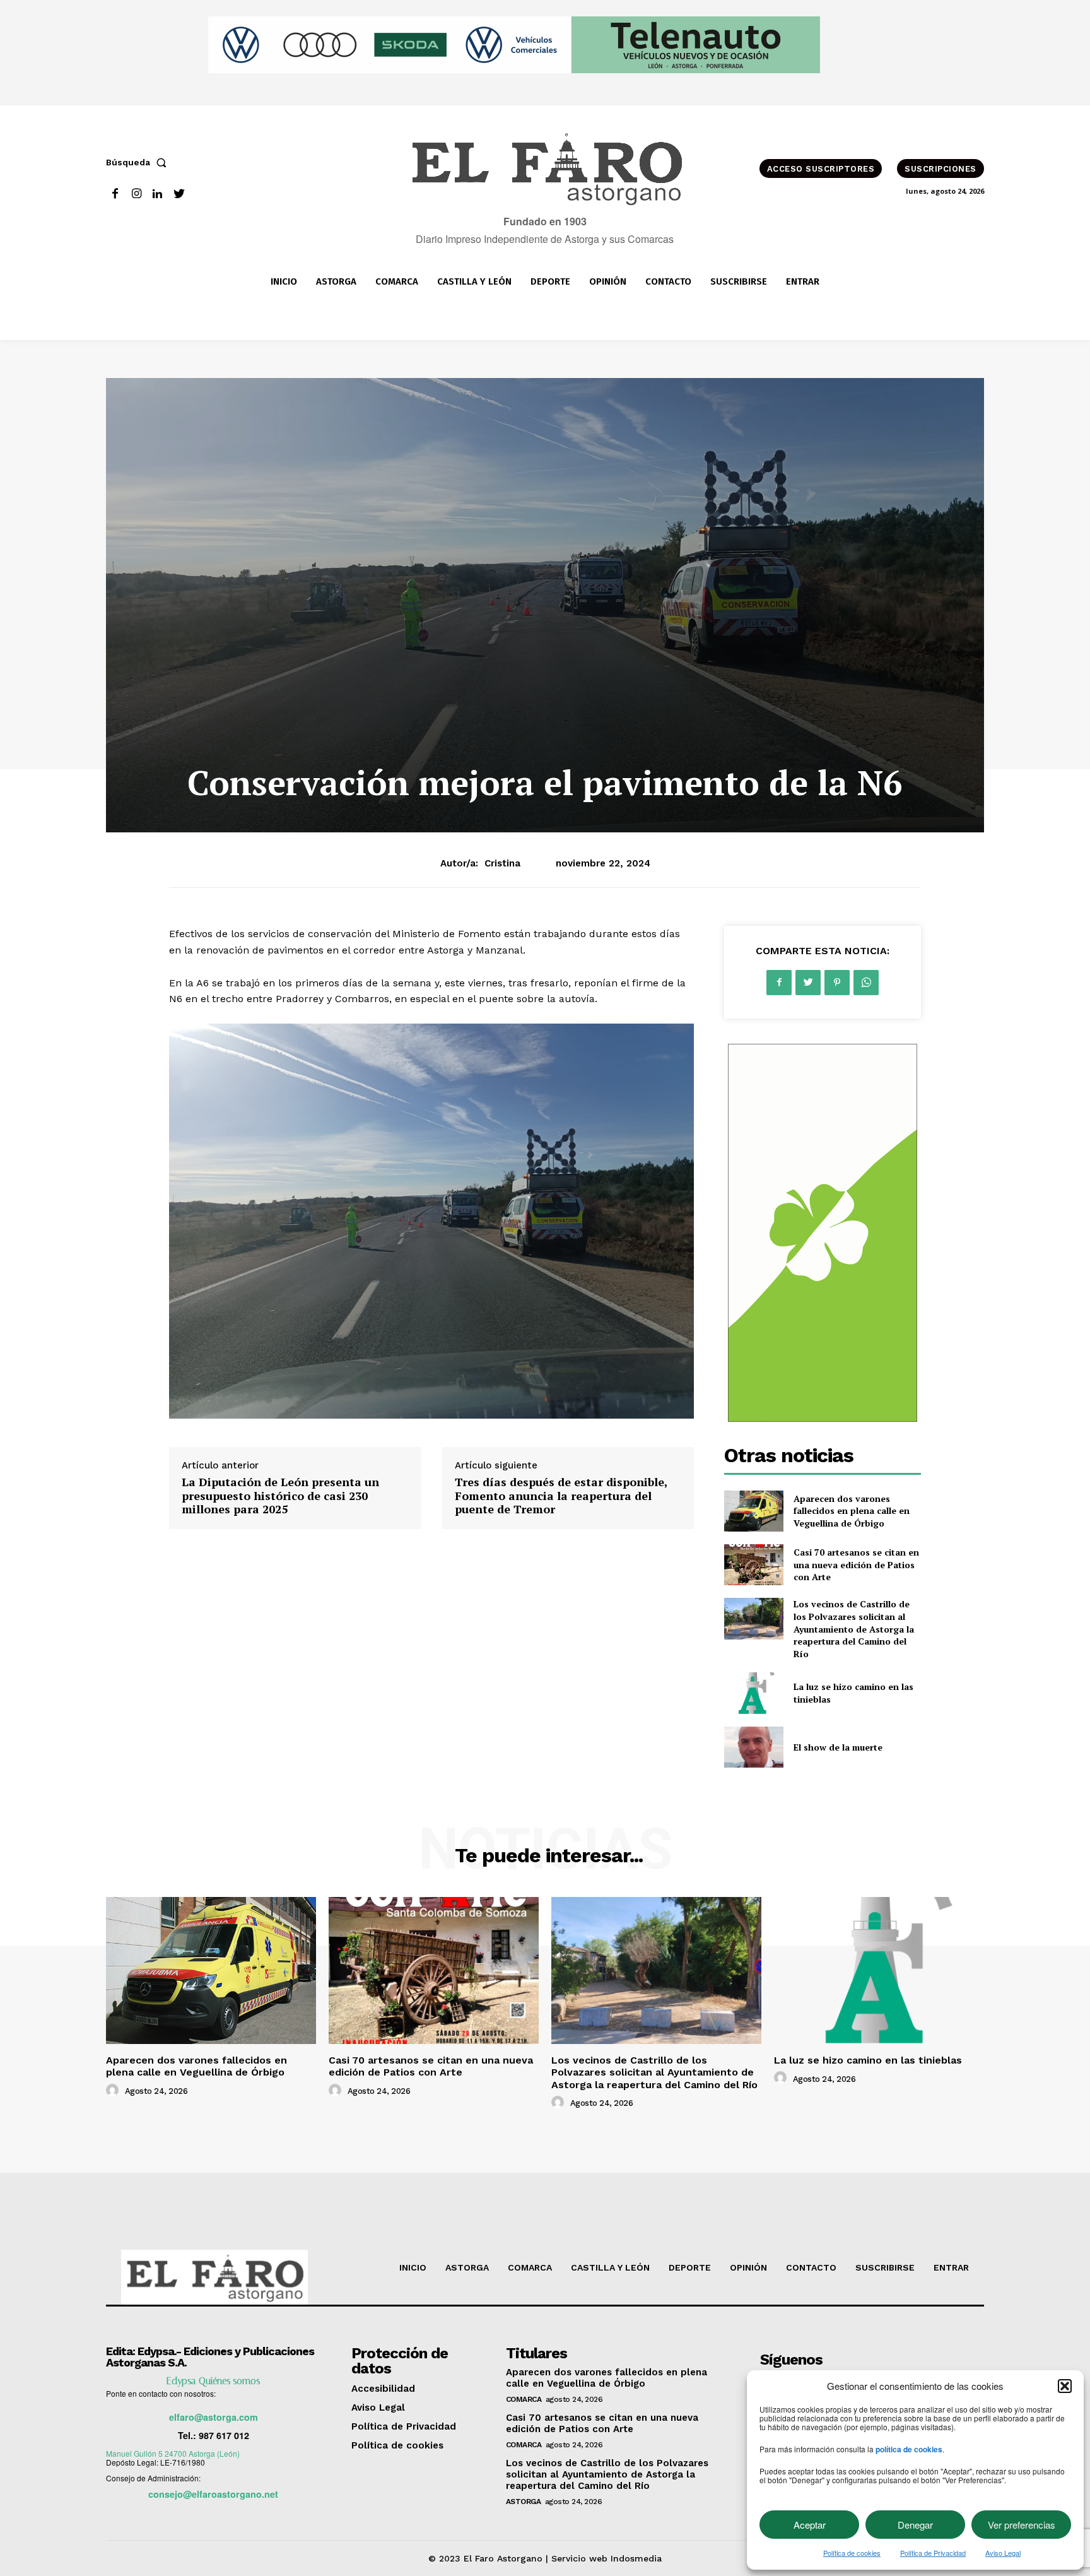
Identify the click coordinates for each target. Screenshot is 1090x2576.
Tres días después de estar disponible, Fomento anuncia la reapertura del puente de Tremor (561, 1495)
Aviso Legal (1003, 2553)
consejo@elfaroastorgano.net (213, 2494)
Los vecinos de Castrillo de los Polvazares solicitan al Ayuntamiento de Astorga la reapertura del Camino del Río (854, 1628)
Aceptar (810, 2525)
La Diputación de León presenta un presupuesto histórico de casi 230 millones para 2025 (280, 1495)
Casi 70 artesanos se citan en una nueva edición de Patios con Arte (856, 1564)
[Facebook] (115, 194)
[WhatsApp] (866, 983)
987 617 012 (224, 2435)
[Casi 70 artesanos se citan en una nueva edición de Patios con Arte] (753, 1565)
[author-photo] (114, 2091)
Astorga (524, 2502)
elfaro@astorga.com (214, 2417)
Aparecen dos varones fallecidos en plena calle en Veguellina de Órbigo (852, 1511)
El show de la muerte (838, 1747)
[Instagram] (137, 194)
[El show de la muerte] (753, 1747)
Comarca (524, 2399)
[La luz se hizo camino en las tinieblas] (753, 1693)
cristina (502, 863)
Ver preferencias (1022, 2525)
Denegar (915, 2525)
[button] (1065, 2386)
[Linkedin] (158, 194)
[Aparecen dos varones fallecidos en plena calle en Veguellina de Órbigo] (753, 1511)
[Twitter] (179, 194)
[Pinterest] (837, 983)
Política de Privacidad (933, 2553)
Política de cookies (852, 2553)
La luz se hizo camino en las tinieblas (868, 2060)
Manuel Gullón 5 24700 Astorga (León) (173, 2453)
